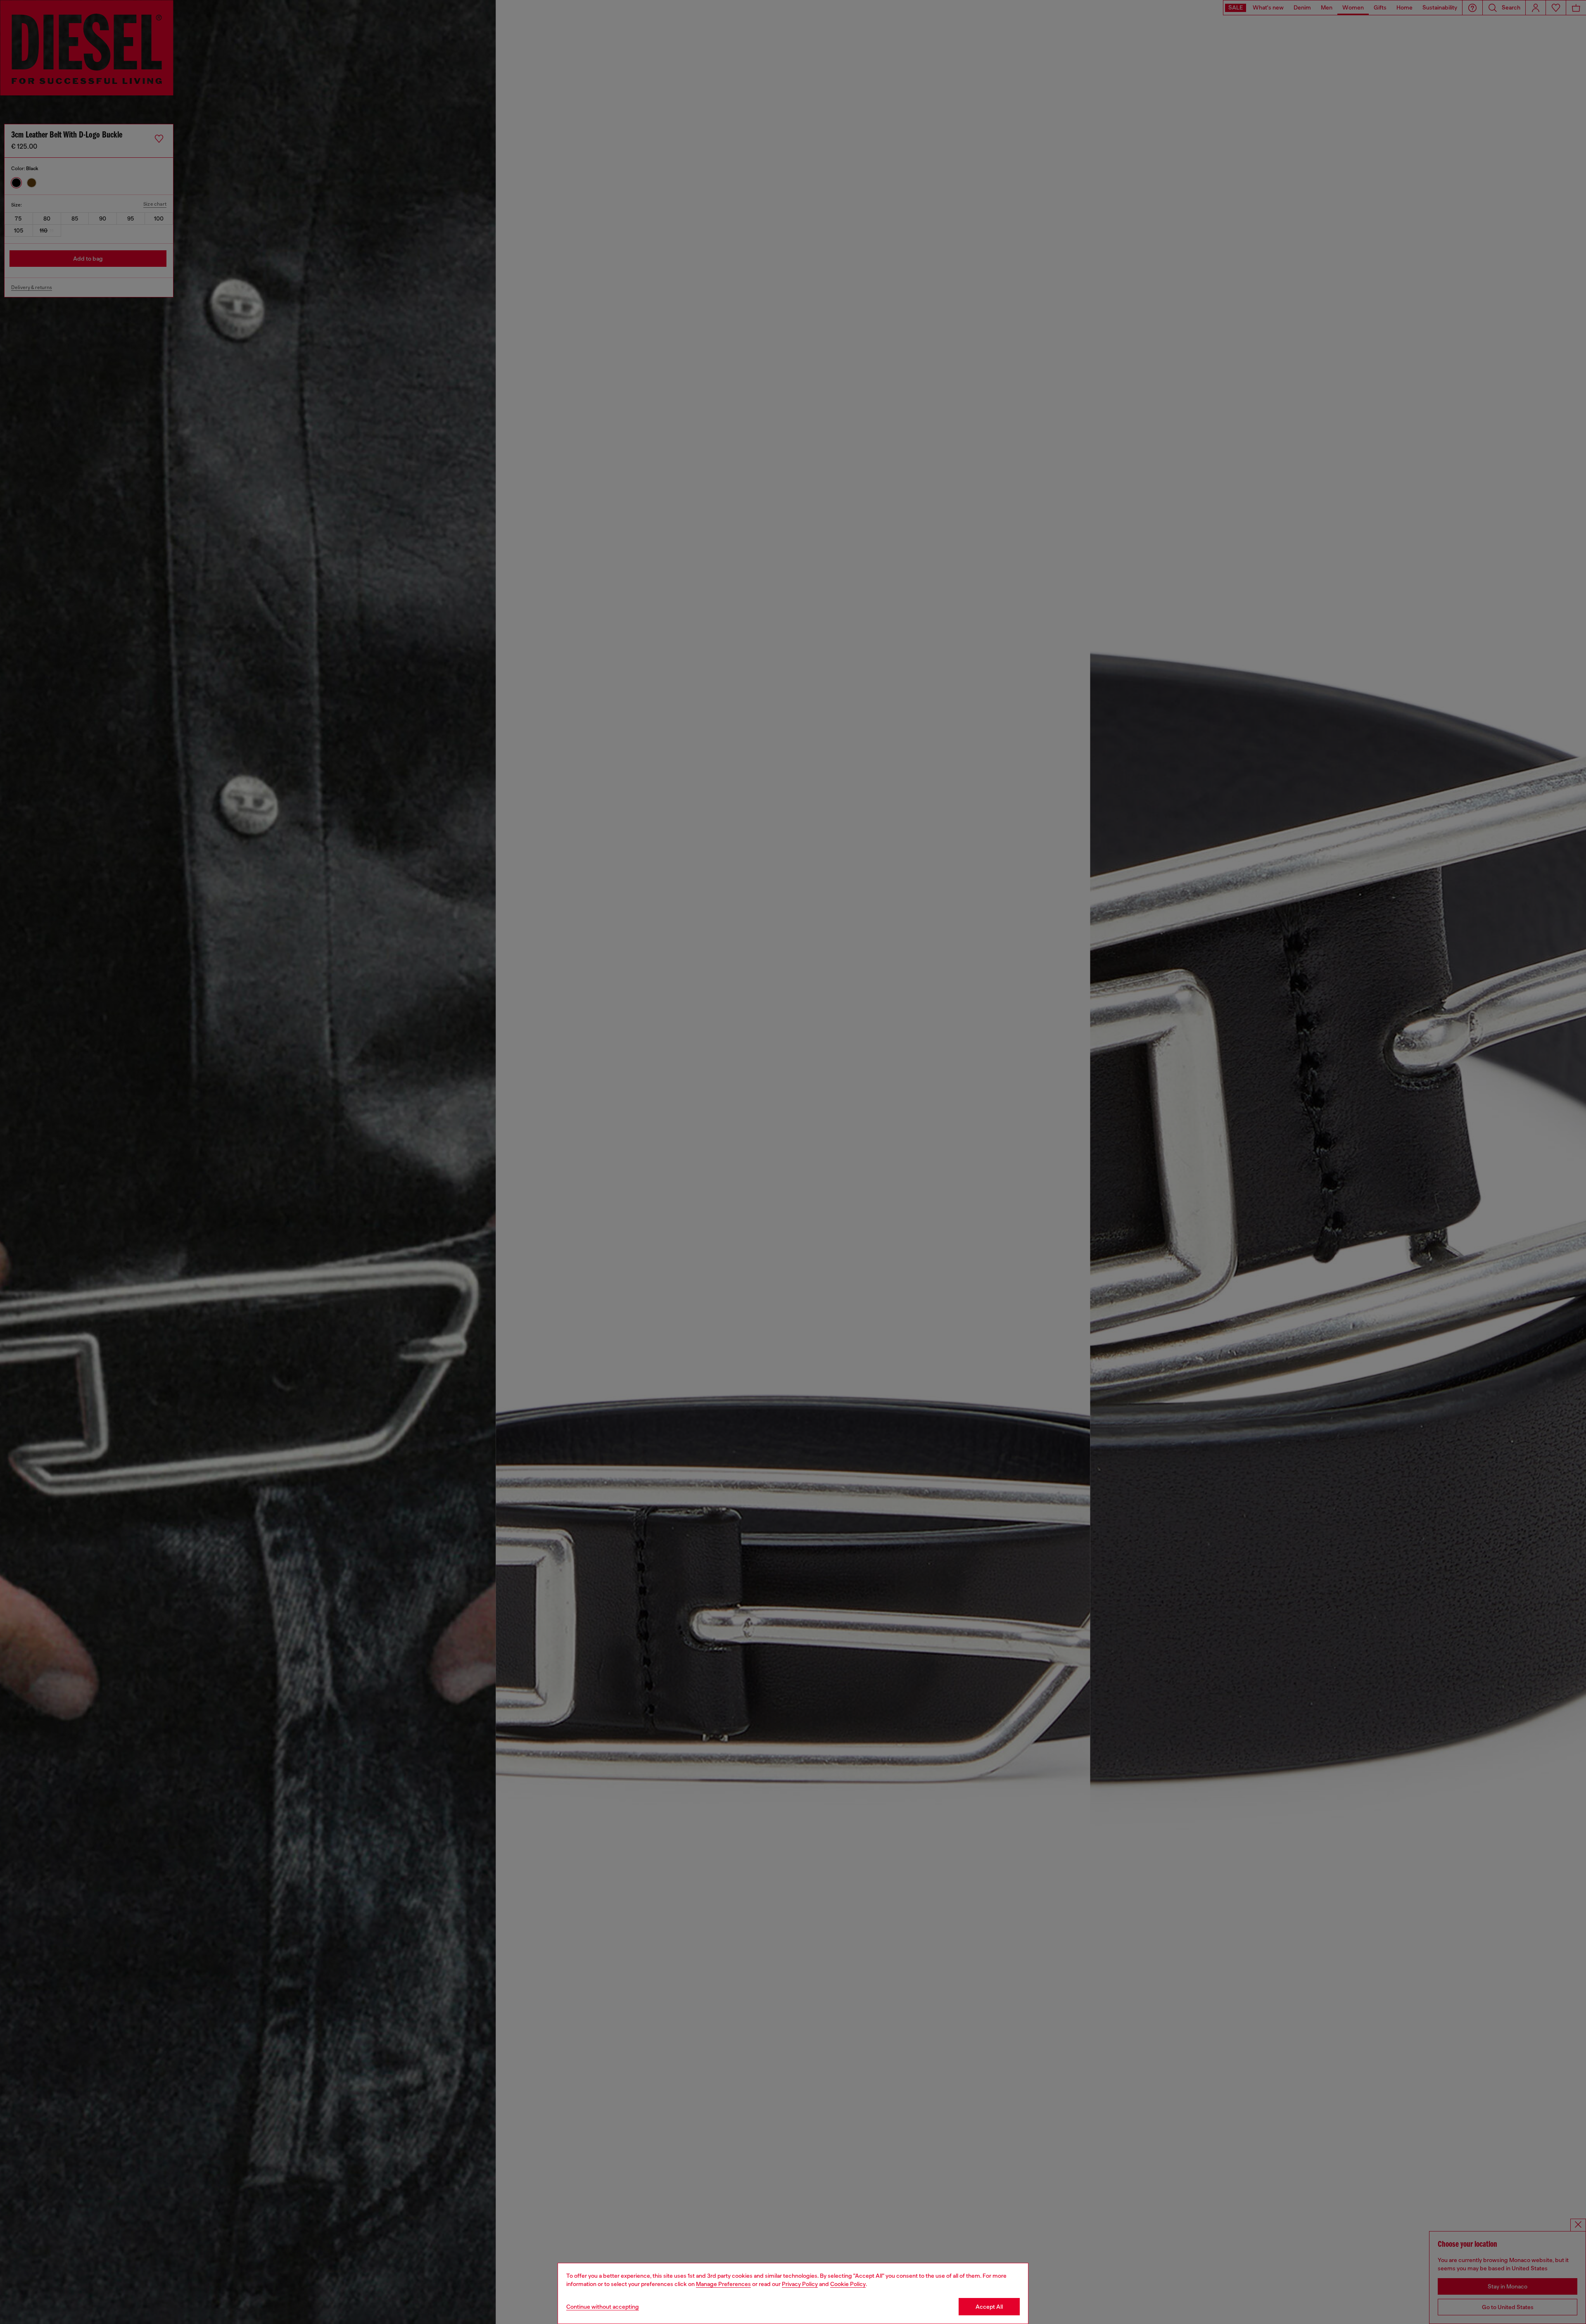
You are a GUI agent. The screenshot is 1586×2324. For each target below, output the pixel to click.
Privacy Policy (800, 2284)
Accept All (989, 2307)
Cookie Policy (848, 2284)
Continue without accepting (603, 2307)
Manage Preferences (723, 2284)
